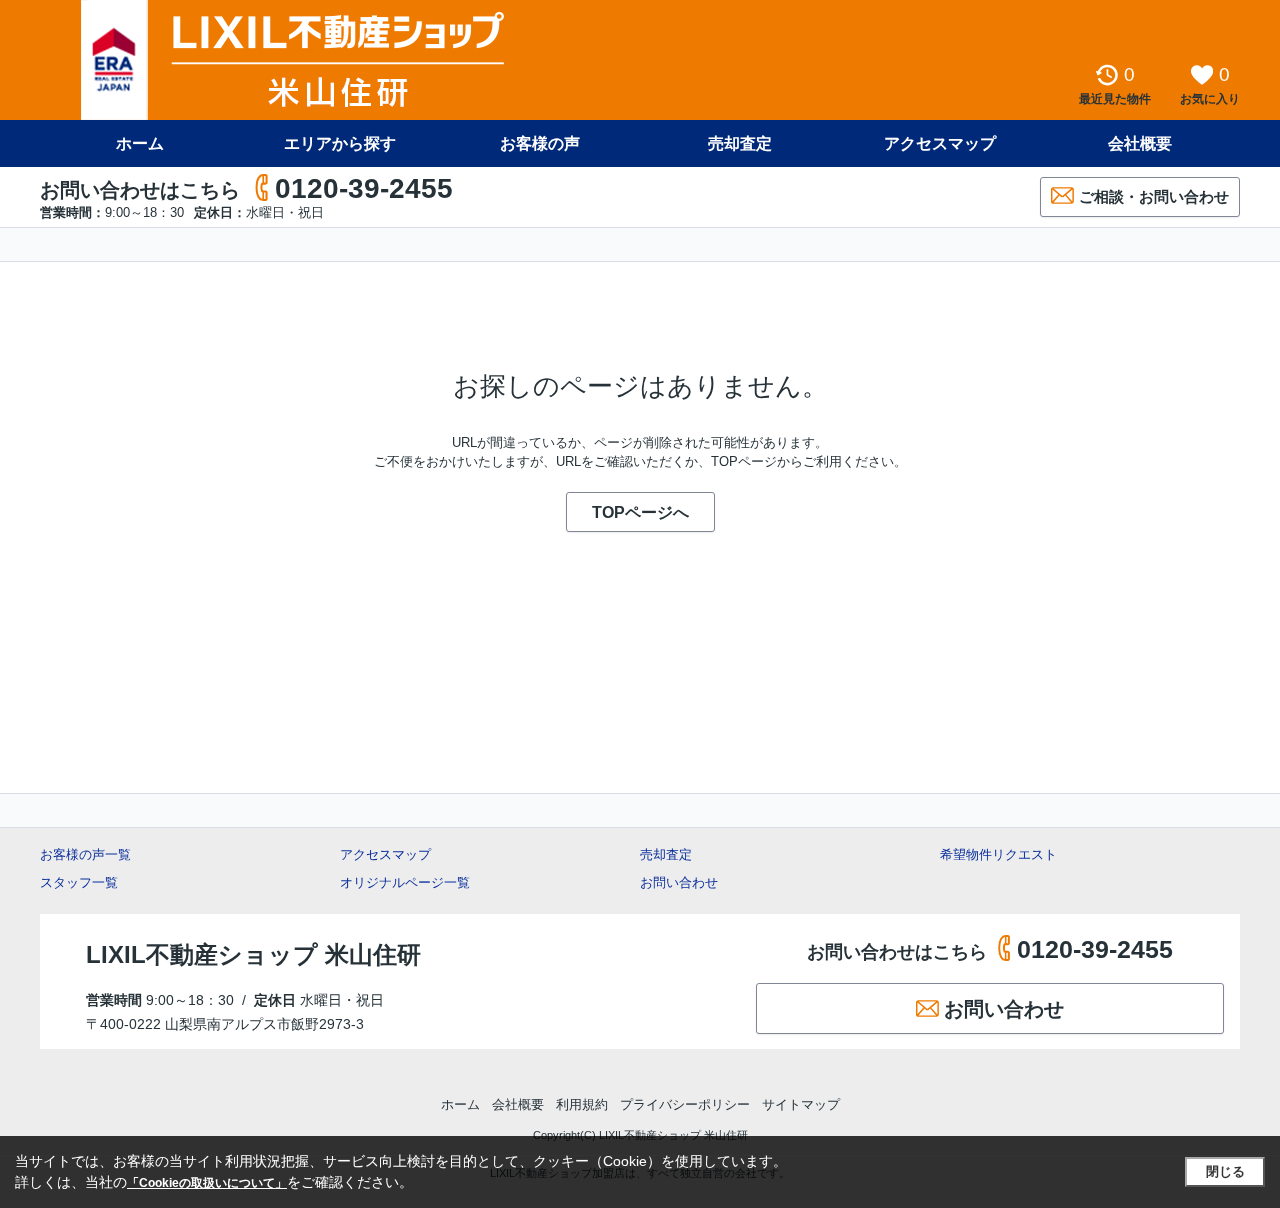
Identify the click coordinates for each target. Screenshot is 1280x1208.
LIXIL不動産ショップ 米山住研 (253, 954)
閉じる (1225, 1171)
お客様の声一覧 (85, 854)
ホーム (140, 143)
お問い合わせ (679, 882)
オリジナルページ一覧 (405, 882)
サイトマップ (801, 1104)
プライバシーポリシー (685, 1104)
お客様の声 (540, 143)
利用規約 (582, 1104)
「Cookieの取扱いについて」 (207, 1183)
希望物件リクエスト (998, 854)
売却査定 (740, 143)
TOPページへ (640, 512)
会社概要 (1140, 143)
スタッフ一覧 (79, 882)
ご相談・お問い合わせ (1154, 196)
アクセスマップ (385, 854)
